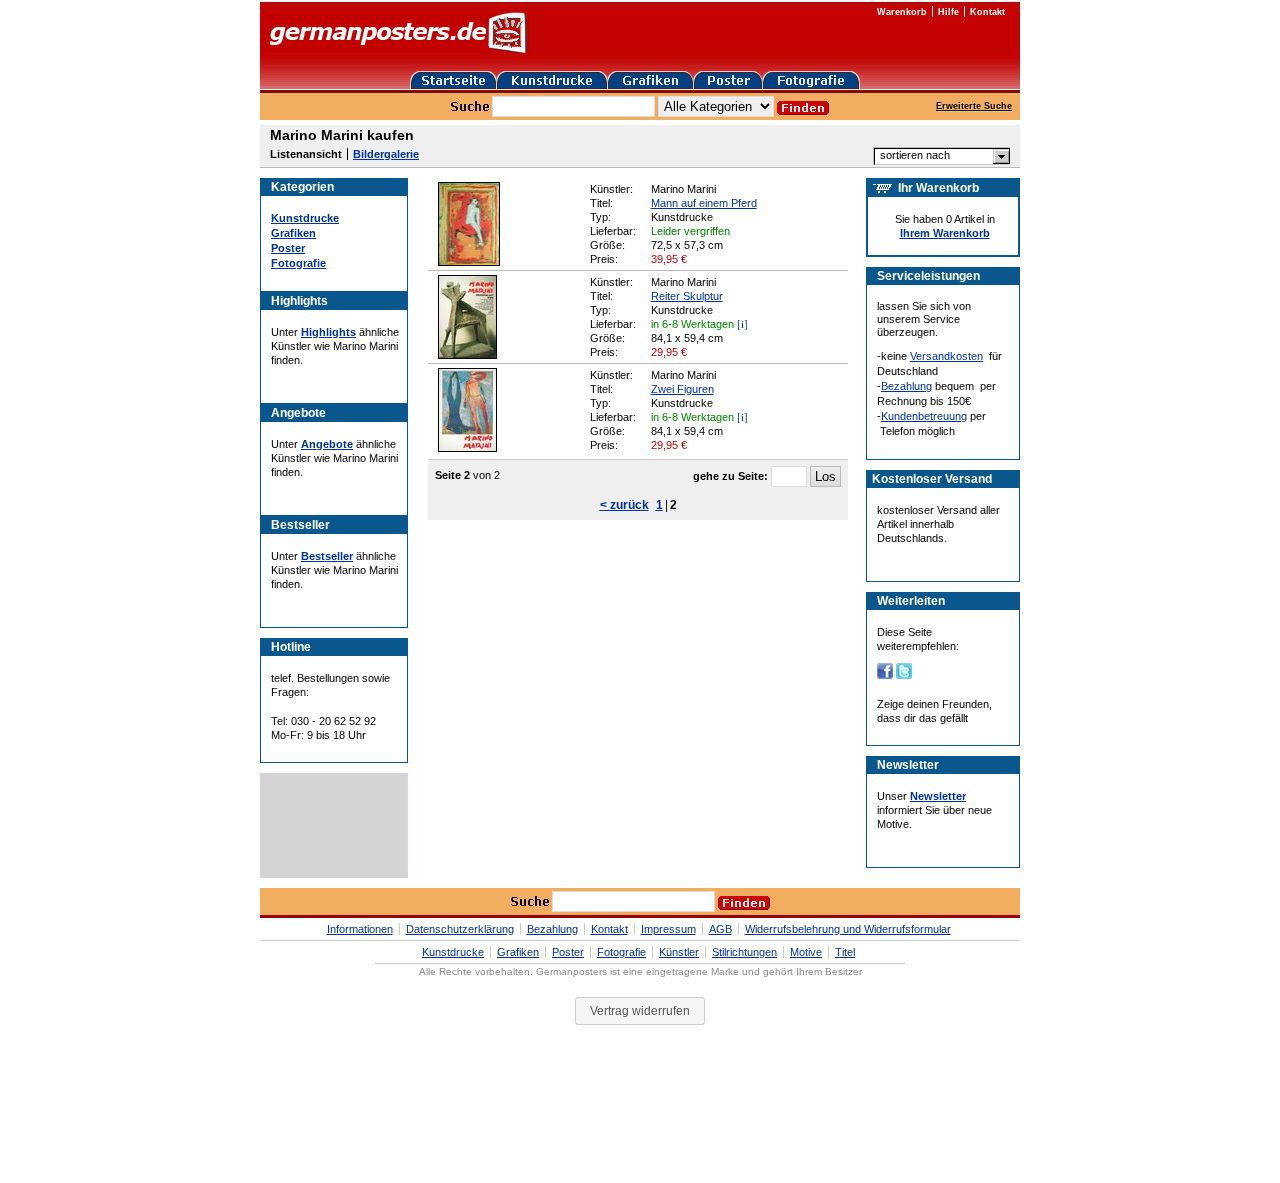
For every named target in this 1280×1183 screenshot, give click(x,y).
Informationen (360, 929)
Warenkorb (902, 12)
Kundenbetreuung (924, 416)
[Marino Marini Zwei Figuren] (467, 448)
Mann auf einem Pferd (704, 203)
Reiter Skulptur (687, 296)
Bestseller (327, 556)
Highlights (328, 332)
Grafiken (293, 233)
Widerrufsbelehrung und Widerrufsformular (848, 929)
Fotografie (298, 263)
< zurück (624, 505)
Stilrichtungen (744, 952)
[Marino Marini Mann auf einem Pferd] (469, 262)
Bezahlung (906, 386)
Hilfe (948, 12)
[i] (742, 323)
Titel (845, 952)
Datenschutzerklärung (460, 929)
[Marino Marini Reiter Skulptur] (467, 355)
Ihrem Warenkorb (945, 233)
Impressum (668, 929)
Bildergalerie (386, 154)
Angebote (327, 444)
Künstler (679, 952)
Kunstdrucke (305, 218)
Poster (288, 248)
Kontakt (987, 12)
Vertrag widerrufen (640, 1011)
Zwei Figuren (682, 389)
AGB (720, 929)
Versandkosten (946, 356)
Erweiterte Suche (974, 106)
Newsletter (938, 796)
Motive (806, 952)
